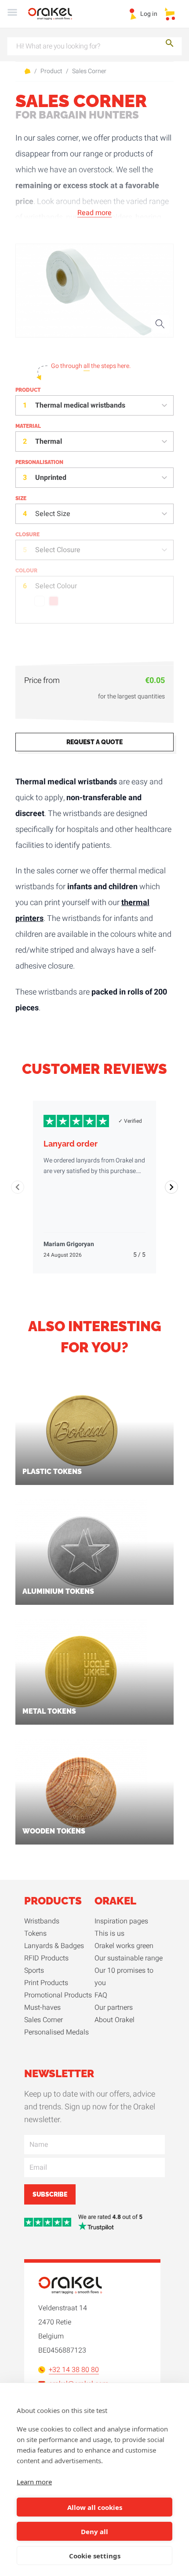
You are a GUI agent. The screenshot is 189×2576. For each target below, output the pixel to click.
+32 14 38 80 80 (74, 2370)
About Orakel (114, 2020)
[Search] (170, 45)
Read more (94, 213)
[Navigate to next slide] (171, 1187)
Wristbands (42, 1921)
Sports (34, 1971)
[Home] (55, 14)
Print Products (46, 1983)
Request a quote (94, 742)
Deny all (94, 2531)
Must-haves (42, 2008)
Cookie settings (95, 2556)
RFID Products (46, 1958)
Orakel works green (124, 1946)
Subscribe (50, 2194)
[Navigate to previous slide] (18, 1187)
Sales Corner (89, 71)
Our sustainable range (129, 1958)
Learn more (34, 2482)
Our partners (114, 2008)
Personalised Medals (56, 2032)
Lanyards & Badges (54, 1946)
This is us (109, 1934)
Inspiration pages (121, 1921)
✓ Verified (130, 1121)
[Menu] (12, 14)
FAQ (101, 1995)
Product (51, 71)
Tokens (35, 1934)
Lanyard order (71, 1144)
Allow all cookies (95, 2507)
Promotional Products (58, 1995)
